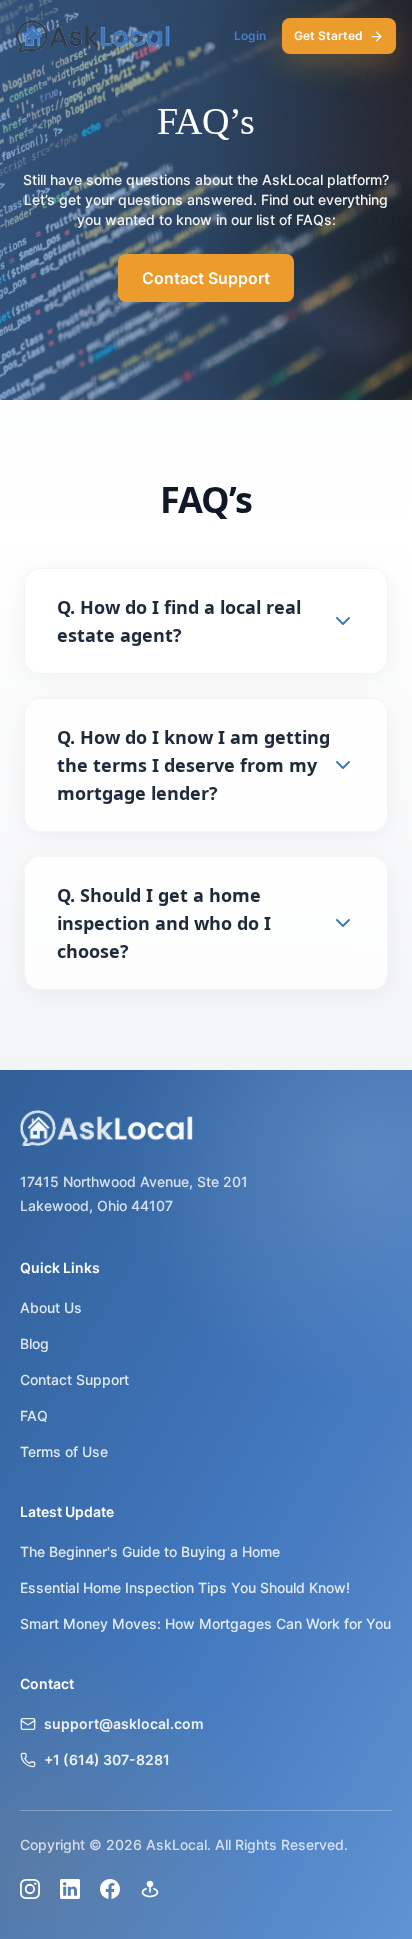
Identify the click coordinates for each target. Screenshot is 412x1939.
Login (250, 35)
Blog (34, 1343)
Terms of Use (64, 1451)
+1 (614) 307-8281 (107, 1759)
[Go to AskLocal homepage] (94, 36)
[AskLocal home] (206, 1128)
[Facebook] (110, 1889)
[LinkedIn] (70, 1889)
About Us (51, 1307)
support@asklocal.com (124, 1723)
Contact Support (206, 278)
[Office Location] (150, 1889)
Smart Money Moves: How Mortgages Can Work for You (205, 1623)
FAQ (34, 1415)
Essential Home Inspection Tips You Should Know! (185, 1587)
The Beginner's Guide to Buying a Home (150, 1551)
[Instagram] (30, 1889)
